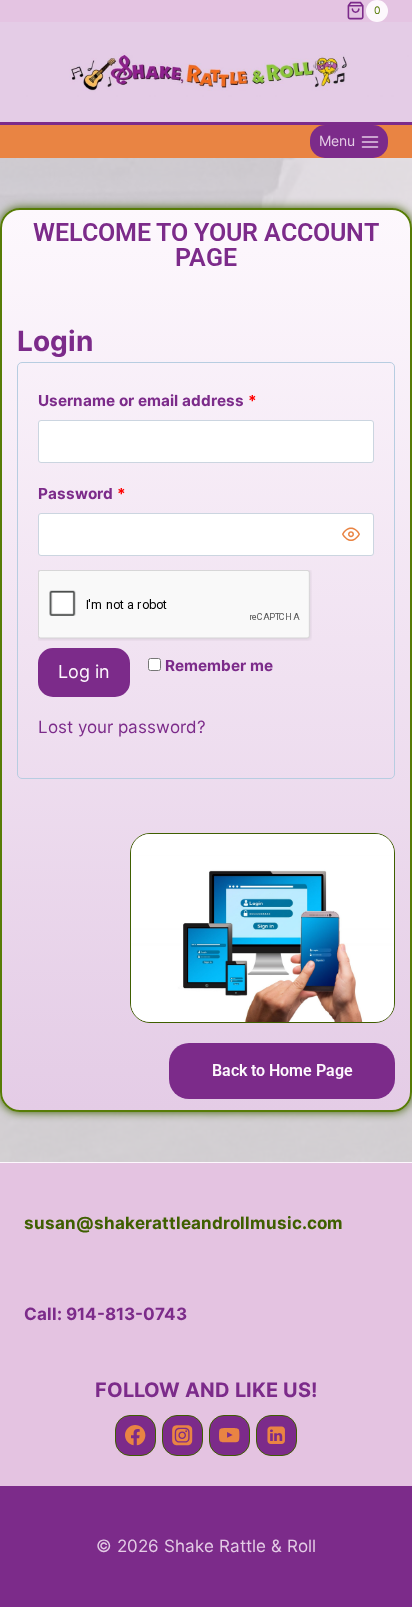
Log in (84, 671)
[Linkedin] (276, 1435)
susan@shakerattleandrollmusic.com (183, 1223)
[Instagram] (182, 1435)
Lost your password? (122, 727)
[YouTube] (229, 1435)
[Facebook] (135, 1435)
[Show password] (351, 535)
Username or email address (181, 396)
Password (115, 489)
